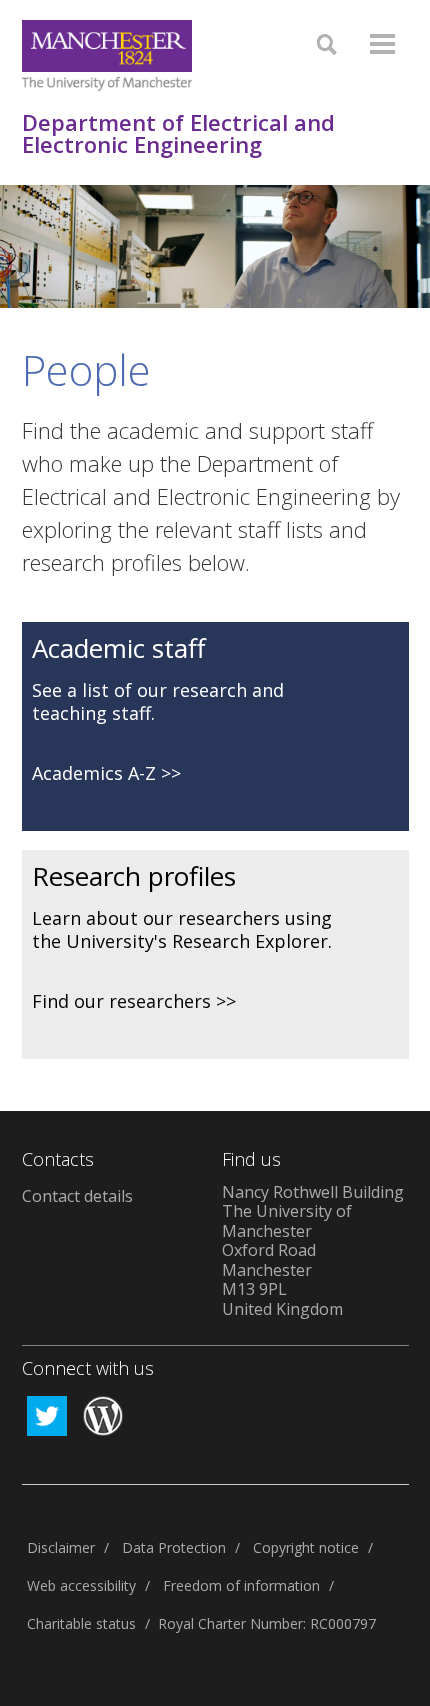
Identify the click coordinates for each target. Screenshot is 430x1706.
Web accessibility (81, 1585)
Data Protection (174, 1547)
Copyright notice (306, 1547)
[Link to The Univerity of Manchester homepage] (107, 55)
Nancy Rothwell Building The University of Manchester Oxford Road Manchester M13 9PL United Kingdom (313, 1250)
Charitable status (81, 1623)
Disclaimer (61, 1547)
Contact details (77, 1196)
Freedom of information (241, 1585)
